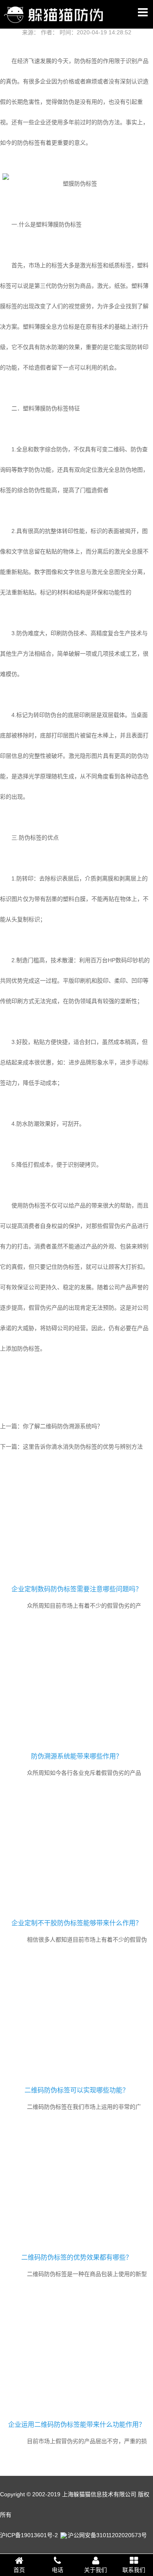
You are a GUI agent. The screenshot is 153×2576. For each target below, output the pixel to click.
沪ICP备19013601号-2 (29, 2535)
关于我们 (95, 2570)
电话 (58, 2570)
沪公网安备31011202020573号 (107, 2535)
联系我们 (134, 2570)
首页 (19, 2570)
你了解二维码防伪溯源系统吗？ (63, 1426)
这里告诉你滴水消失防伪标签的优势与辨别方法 (83, 1447)
